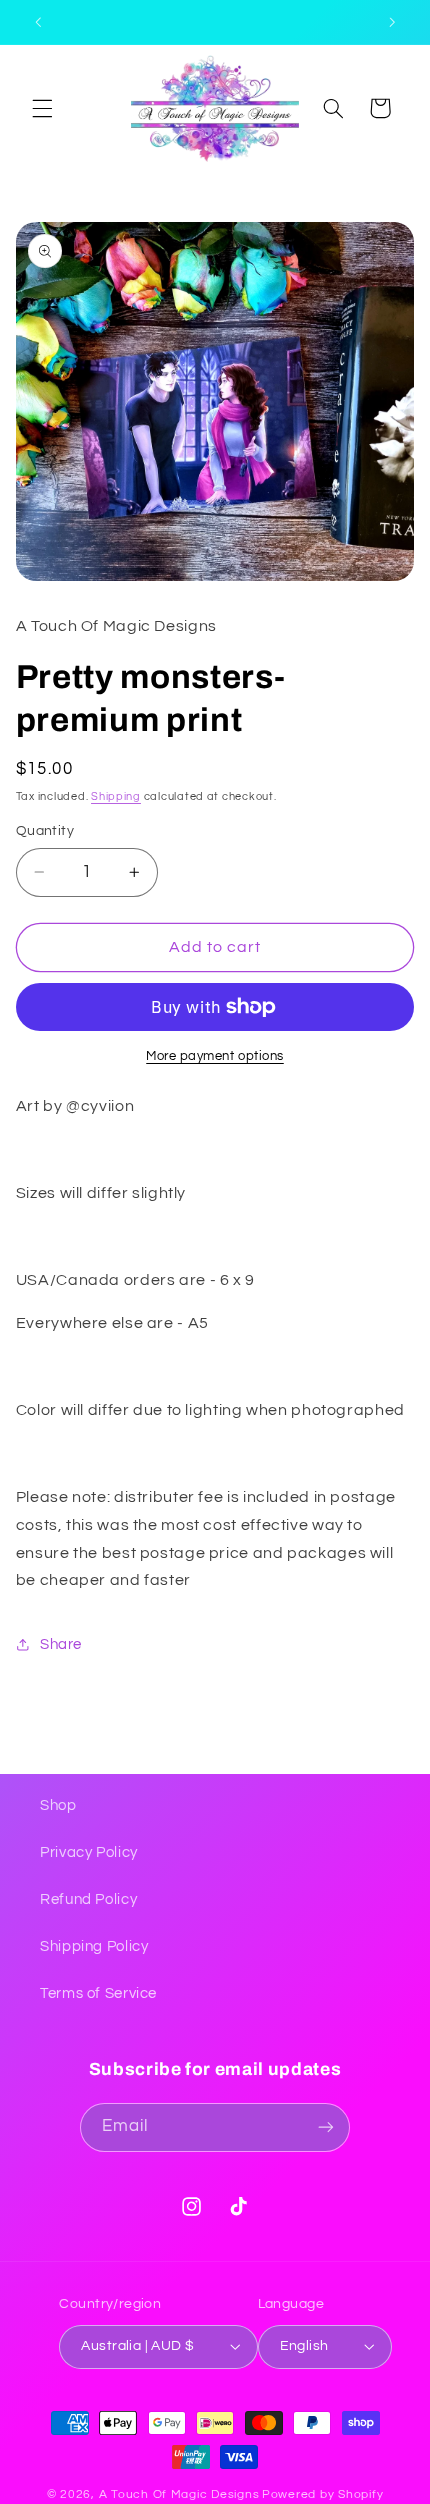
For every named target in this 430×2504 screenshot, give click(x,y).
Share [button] (61, 1644)
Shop (58, 1805)
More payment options (215, 1056)
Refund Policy (88, 1899)
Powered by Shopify (322, 2494)
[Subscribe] (326, 2127)
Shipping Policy (94, 1946)
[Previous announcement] (38, 22)
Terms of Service (98, 1993)
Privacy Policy (89, 1852)
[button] (42, 108)
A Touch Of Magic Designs (179, 2494)
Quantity (45, 831)
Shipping (116, 796)
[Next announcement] (392, 22)
